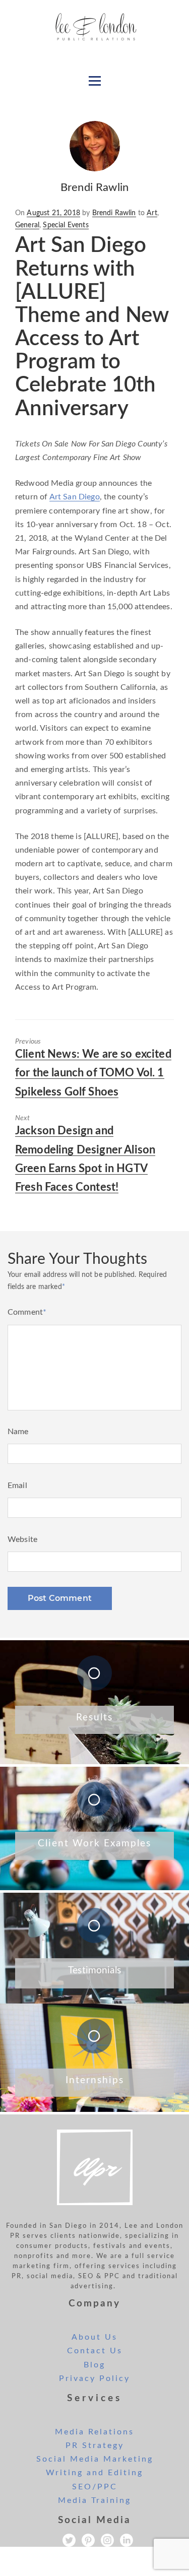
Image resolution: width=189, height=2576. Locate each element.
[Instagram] (107, 2540)
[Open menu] (95, 81)
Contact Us (95, 2351)
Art (152, 213)
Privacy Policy (94, 2378)
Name (18, 1432)
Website (22, 1539)
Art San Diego (75, 497)
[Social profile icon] (127, 2540)
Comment (27, 1312)
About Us (94, 2337)
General (27, 225)
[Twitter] (69, 2540)
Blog (94, 2365)
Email (17, 1486)
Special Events (66, 225)
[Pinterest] (88, 2540)
